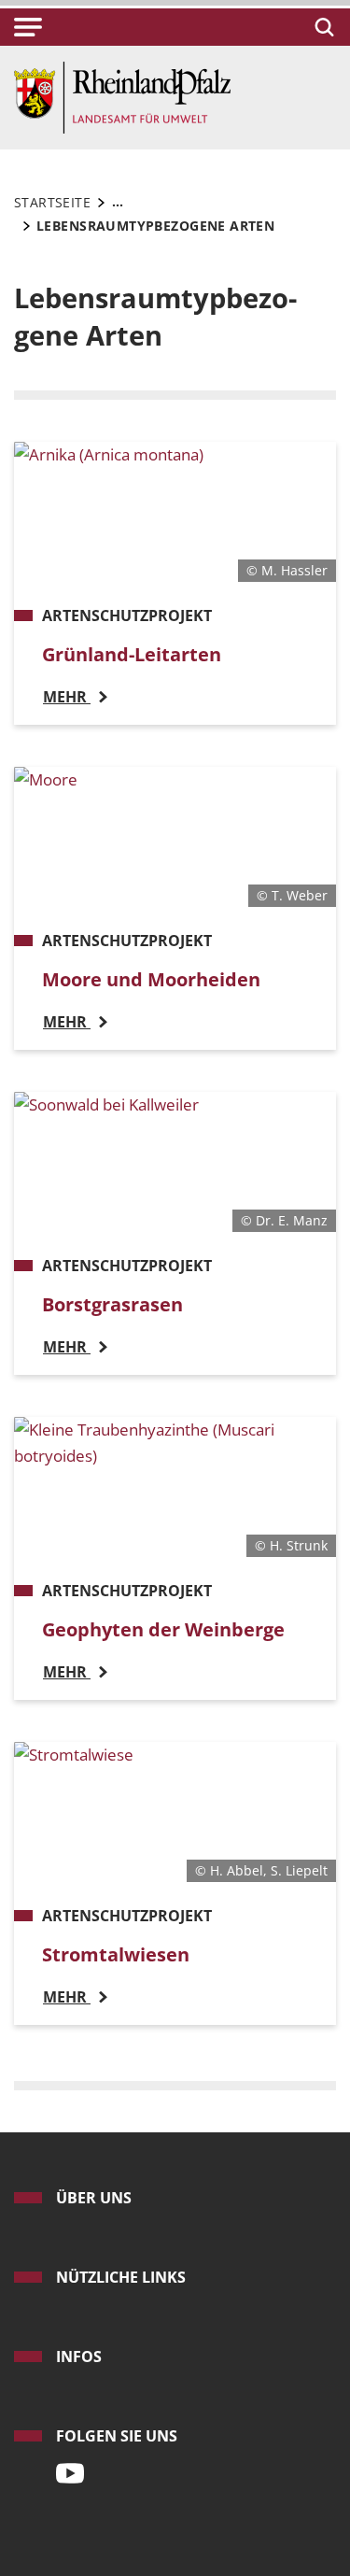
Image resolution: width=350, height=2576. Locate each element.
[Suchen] (322, 27)
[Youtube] (65, 2469)
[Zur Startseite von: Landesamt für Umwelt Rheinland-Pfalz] (122, 96)
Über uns (94, 2198)
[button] (28, 27)
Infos (79, 2357)
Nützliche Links (121, 2277)
